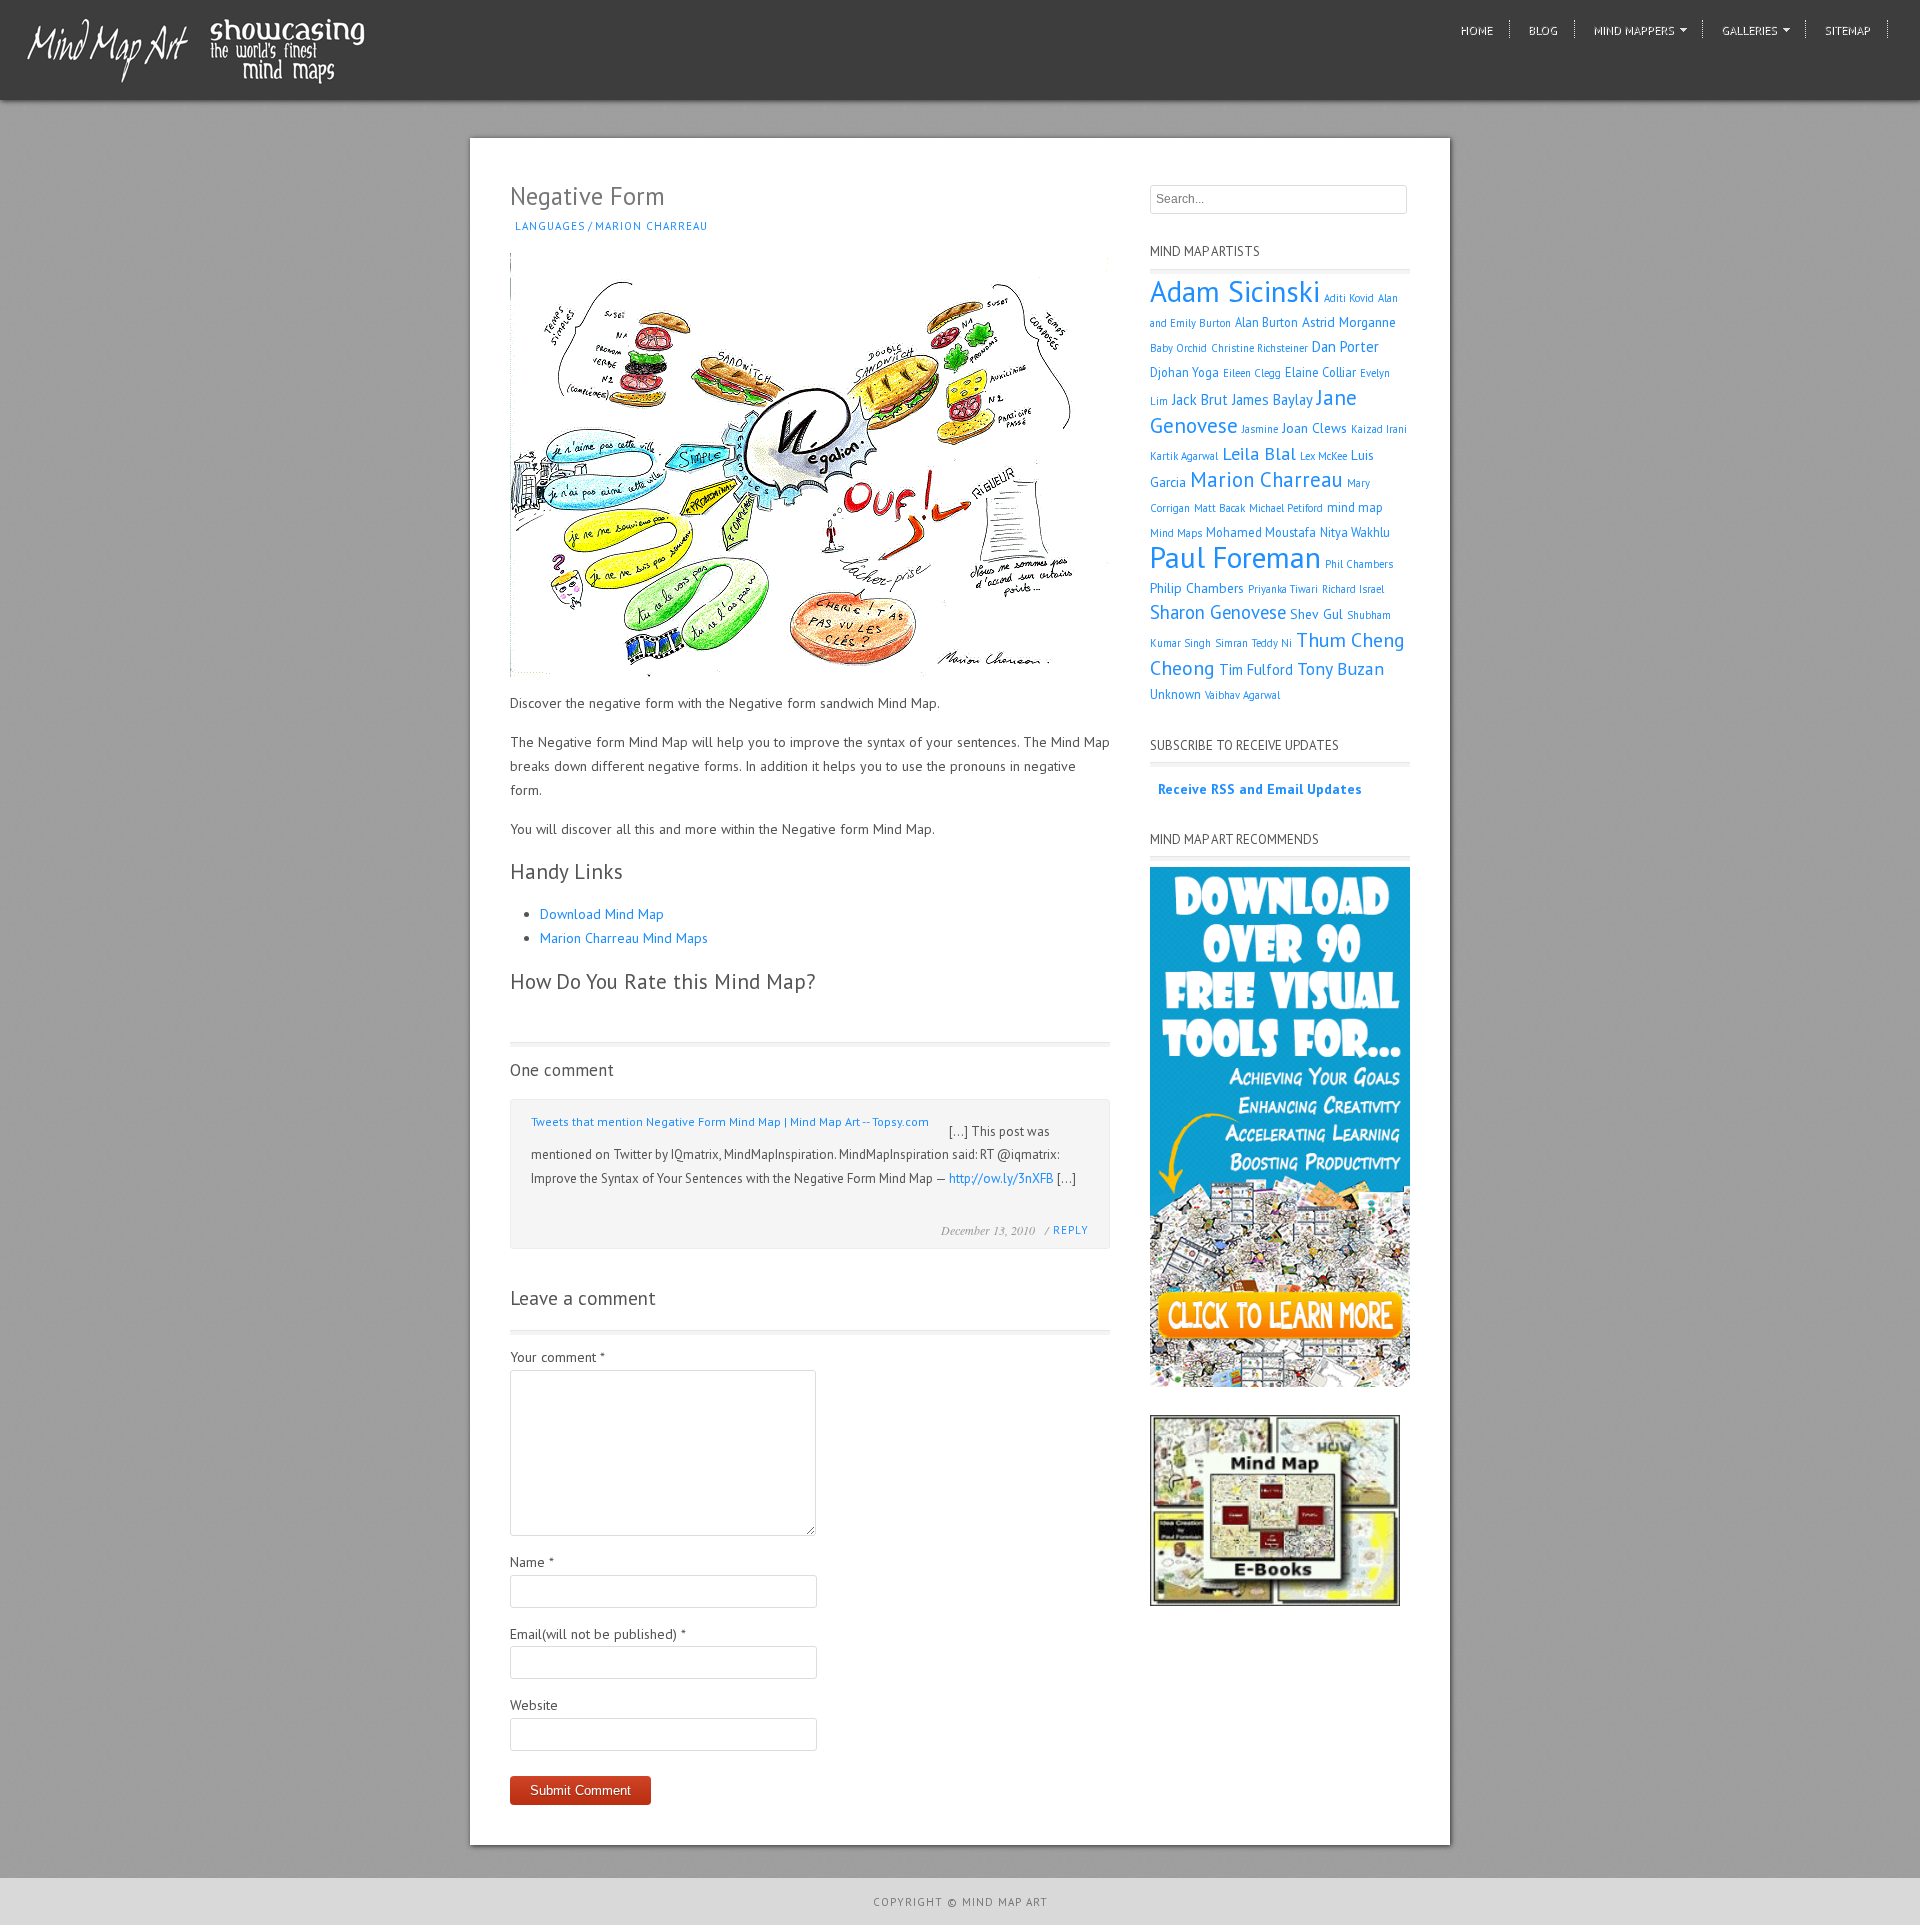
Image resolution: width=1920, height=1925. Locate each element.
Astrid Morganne (1349, 322)
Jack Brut (1200, 399)
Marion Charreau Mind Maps (624, 938)
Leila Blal (1259, 453)
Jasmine (1260, 429)
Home (1476, 29)
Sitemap (1847, 29)
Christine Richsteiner (1259, 348)
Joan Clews (1314, 428)
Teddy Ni (1272, 643)
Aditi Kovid (1349, 298)
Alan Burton (1266, 322)
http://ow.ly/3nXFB (1001, 1178)
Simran (1231, 643)
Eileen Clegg (1252, 373)
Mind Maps (1176, 533)
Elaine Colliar (1320, 372)
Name (532, 1562)
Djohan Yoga (1184, 372)
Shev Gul (1316, 614)
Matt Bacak (1219, 508)
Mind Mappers (1633, 29)
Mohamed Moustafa (1261, 532)
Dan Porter (1345, 346)
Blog (1542, 29)
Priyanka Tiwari (1283, 589)
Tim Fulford (1256, 669)
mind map (1355, 507)
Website (534, 1705)
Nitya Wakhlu (1355, 532)
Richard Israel (1353, 589)
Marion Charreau (651, 226)
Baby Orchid (1178, 348)
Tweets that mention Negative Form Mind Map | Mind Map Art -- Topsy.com (730, 1121)
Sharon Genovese (1218, 612)
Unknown (1175, 694)
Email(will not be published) (598, 1634)
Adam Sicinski (1235, 291)
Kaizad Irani (1379, 429)
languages (550, 226)
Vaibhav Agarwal (1242, 695)
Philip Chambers (1197, 588)
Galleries (1749, 29)
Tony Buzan (1340, 668)
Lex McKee (1323, 456)
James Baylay (1272, 399)
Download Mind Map (602, 914)
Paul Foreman (1235, 557)
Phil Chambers (1359, 564)
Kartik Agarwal (1184, 456)
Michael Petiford (1286, 508)
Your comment (557, 1357)
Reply (1071, 1230)
